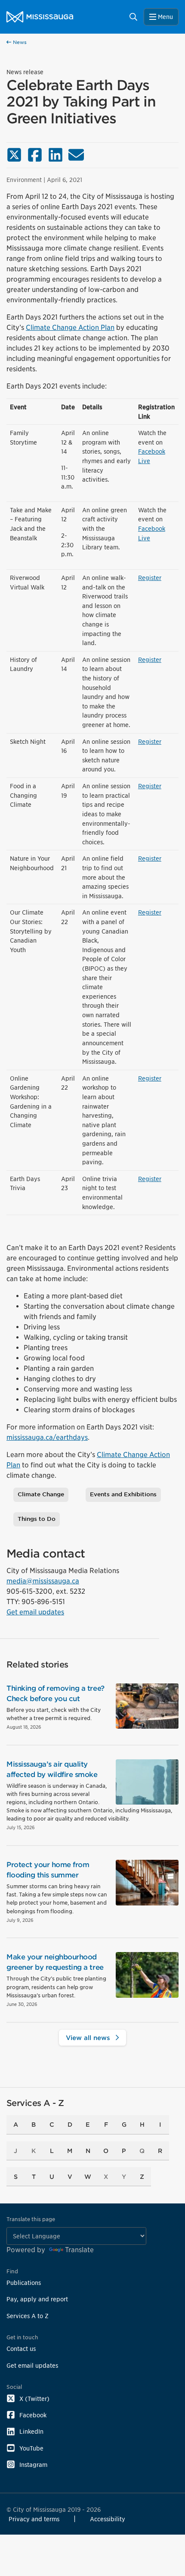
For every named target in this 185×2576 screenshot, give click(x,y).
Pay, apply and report (37, 2299)
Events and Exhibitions (123, 1494)
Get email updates (35, 1612)
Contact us (21, 2349)
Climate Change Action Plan (70, 327)
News (19, 42)
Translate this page (31, 2219)
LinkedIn (31, 2431)
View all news (89, 2038)
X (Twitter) (34, 2399)
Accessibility (108, 2519)
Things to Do (37, 1519)
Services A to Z (28, 2316)
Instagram (33, 2465)
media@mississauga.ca (43, 1581)
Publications (24, 2283)
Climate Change (41, 1494)
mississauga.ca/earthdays (47, 1437)
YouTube (31, 2448)
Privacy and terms (34, 2519)
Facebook (33, 2415)
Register (150, 578)
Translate (79, 2250)
